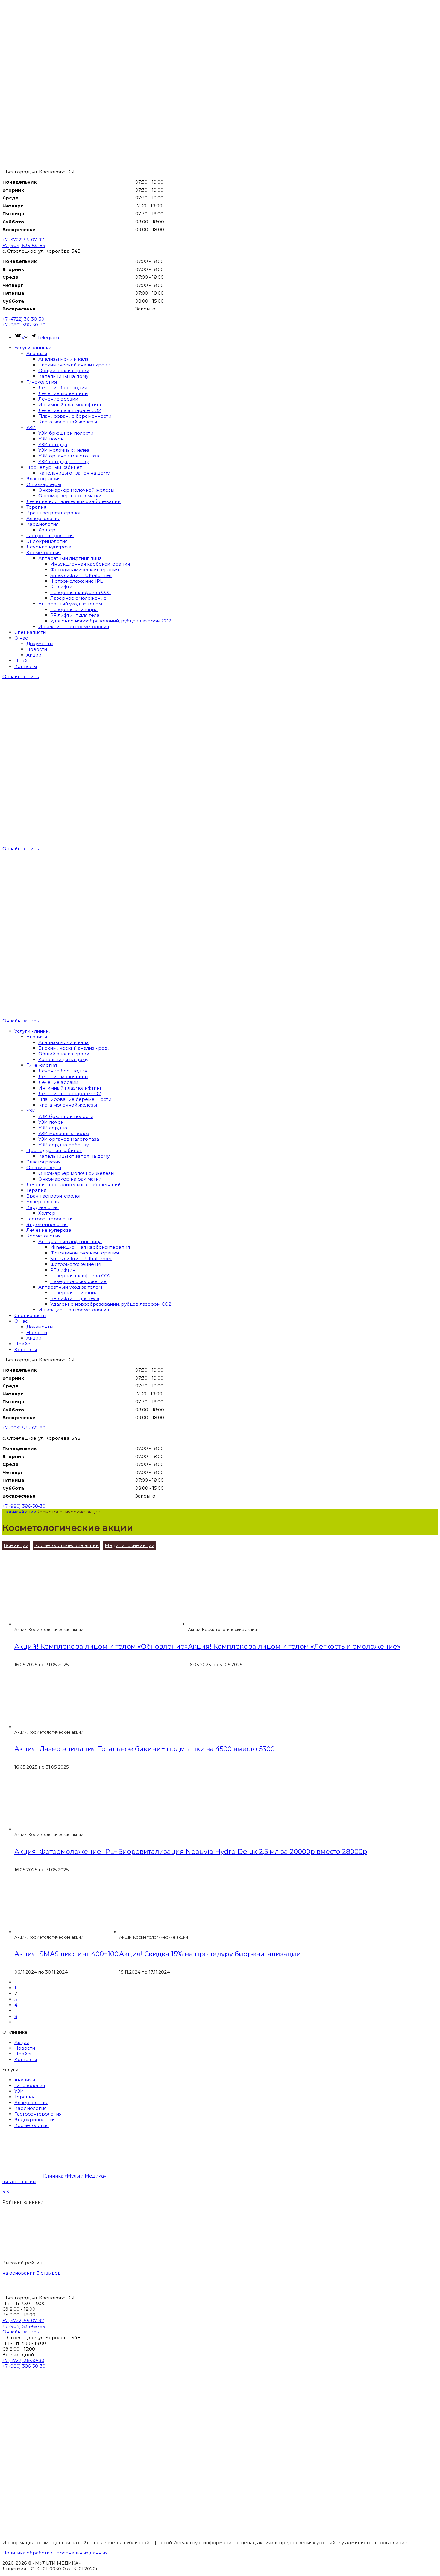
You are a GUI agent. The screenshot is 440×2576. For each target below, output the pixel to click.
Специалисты (30, 632)
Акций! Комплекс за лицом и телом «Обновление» (101, 1647)
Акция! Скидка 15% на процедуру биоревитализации (210, 1954)
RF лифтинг (64, 587)
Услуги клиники (33, 348)
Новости (37, 649)
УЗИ (31, 427)
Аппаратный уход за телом (70, 604)
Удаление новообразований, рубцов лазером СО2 (111, 621)
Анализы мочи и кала (63, 359)
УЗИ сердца (53, 444)
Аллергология (43, 518)
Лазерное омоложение (78, 598)
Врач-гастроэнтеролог (54, 513)
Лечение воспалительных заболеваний (73, 501)
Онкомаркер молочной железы (76, 490)
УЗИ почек (51, 439)
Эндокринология (47, 541)
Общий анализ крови (64, 371)
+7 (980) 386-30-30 (24, 325)
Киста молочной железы (68, 422)
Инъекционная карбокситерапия (90, 564)
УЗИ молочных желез (64, 450)
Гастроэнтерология (50, 535)
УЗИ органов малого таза (69, 456)
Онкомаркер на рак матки (70, 496)
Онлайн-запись (21, 676)
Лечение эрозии (58, 399)
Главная (12, 1512)
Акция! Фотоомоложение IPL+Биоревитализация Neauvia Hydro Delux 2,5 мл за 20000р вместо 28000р (191, 1852)
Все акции (16, 1545)
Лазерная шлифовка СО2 (81, 592)
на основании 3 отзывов (32, 2273)
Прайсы (24, 2054)
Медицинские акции (130, 1545)
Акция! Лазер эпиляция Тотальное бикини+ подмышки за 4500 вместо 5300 (145, 1749)
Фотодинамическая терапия (85, 570)
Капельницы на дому (63, 376)
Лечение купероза (49, 547)
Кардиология (43, 524)
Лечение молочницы (63, 393)
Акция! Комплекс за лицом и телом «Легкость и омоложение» (294, 1647)
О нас (21, 638)
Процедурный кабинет (54, 467)
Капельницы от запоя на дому (74, 473)
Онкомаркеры (44, 484)
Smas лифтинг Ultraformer (81, 575)
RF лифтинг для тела (75, 615)
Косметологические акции (67, 1545)
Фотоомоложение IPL (76, 581)
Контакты (26, 666)
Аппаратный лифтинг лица (70, 558)
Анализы (37, 353)
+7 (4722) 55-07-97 (23, 240)
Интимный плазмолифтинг (70, 405)
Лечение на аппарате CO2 (70, 410)
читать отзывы (19, 2182)
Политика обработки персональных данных (55, 2553)
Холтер (47, 530)
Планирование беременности (75, 416)
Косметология (44, 553)
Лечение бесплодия (63, 388)
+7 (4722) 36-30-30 (23, 319)
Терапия (36, 507)
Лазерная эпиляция (74, 609)
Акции (34, 655)
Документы (40, 644)
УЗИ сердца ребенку (63, 462)
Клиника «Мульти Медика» (75, 2176)
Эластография (44, 479)
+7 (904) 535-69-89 (24, 245)
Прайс (22, 661)
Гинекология (42, 382)
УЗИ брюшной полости (66, 433)
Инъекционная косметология (74, 626)
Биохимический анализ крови (74, 365)
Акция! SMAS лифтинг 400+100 (66, 1954)
